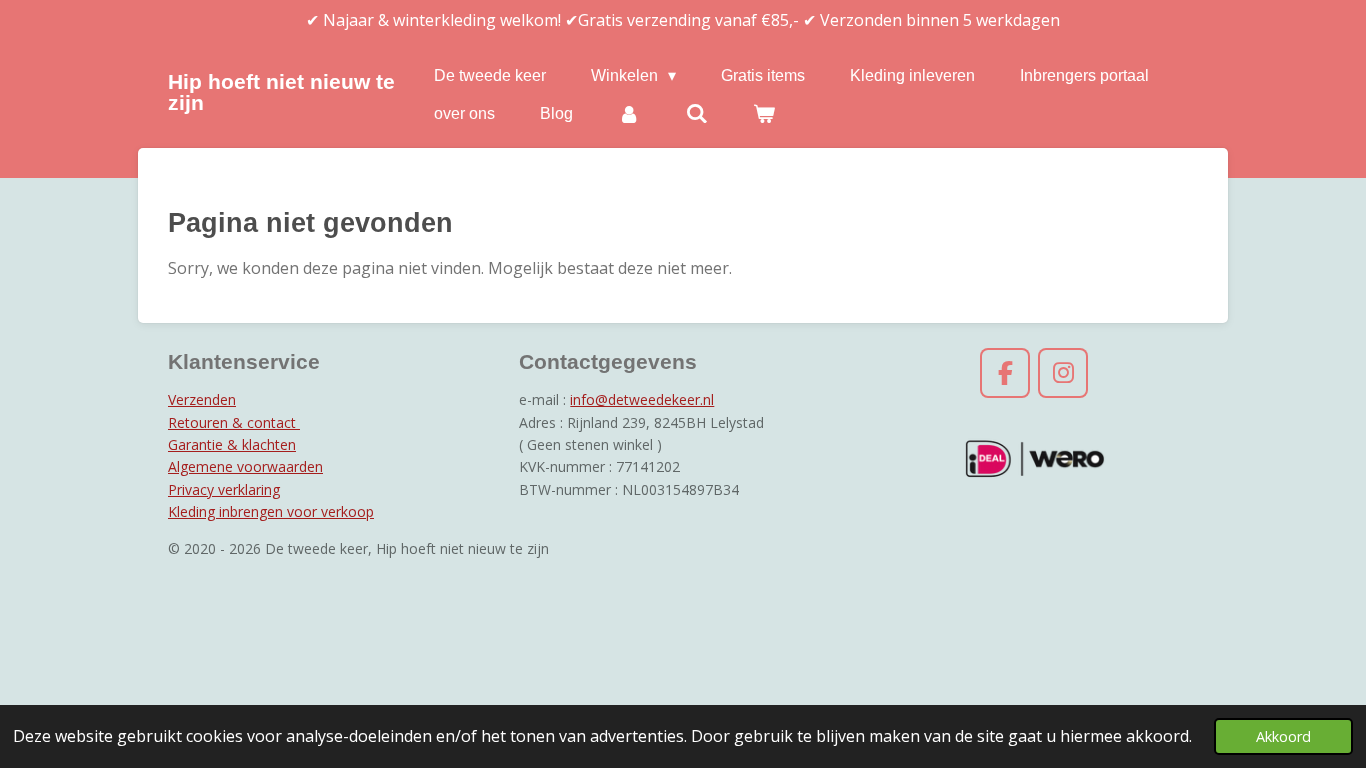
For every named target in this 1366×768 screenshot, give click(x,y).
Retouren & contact (234, 422)
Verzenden (202, 399)
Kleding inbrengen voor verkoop (271, 511)
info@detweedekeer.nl (642, 399)
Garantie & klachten (232, 444)
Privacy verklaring (224, 489)
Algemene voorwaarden (245, 466)
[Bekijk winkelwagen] (764, 114)
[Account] (629, 114)
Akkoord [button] (1283, 736)
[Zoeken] (696, 114)
